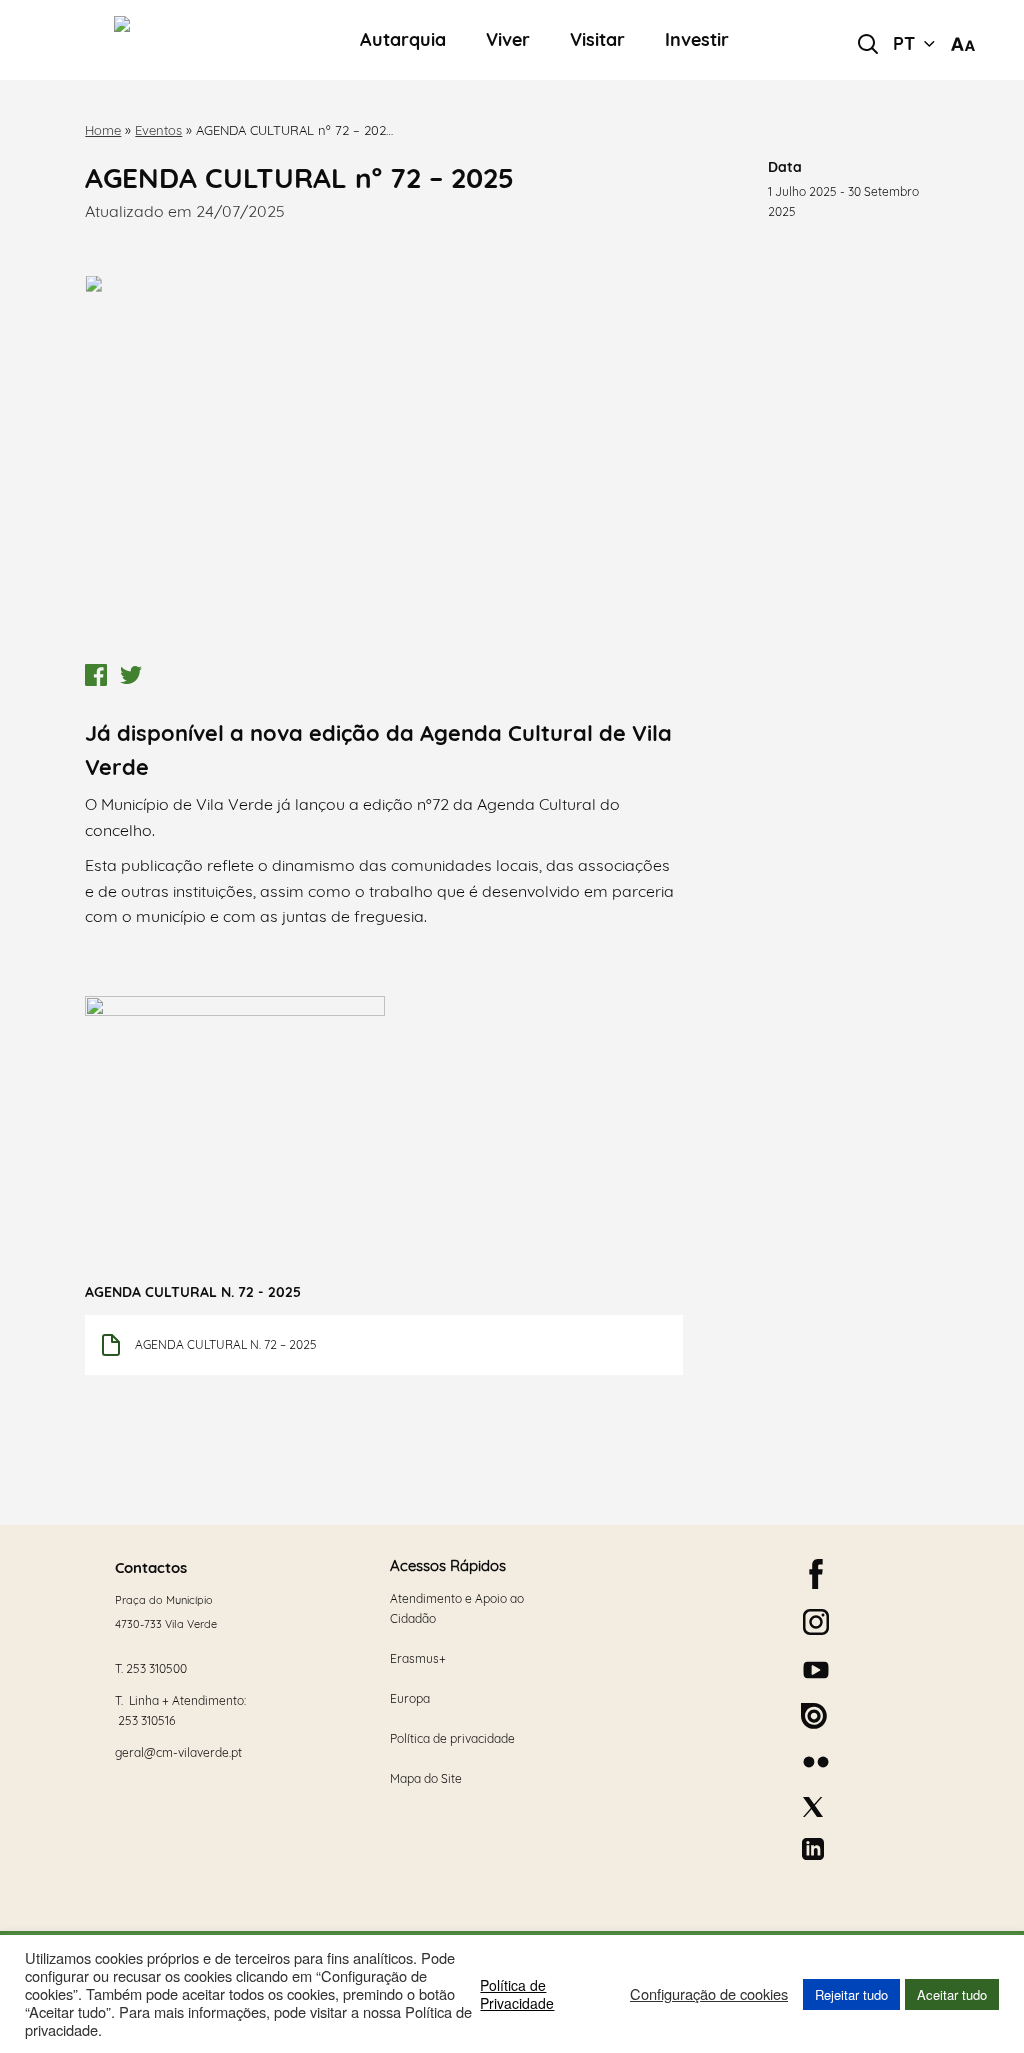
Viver (508, 40)
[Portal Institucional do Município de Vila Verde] (192, 40)
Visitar (597, 40)
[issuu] (814, 1716)
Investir (697, 40)
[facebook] (816, 1574)
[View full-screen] (383, 455)
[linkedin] (813, 1849)
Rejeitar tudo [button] (851, 1994)
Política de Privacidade (517, 1994)
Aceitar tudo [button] (952, 1994)
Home (103, 130)
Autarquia (403, 40)
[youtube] (816, 1670)
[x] (813, 1807)
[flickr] (816, 1762)
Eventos (158, 130)
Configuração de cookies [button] (709, 1994)
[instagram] (816, 1622)
